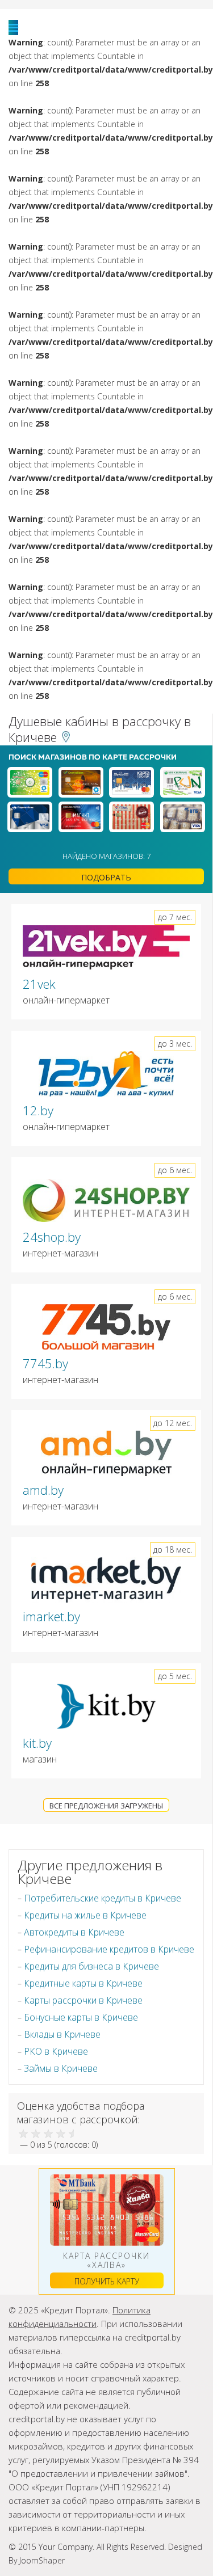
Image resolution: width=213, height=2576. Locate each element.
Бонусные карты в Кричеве (81, 2017)
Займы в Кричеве (61, 2068)
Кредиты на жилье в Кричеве (85, 1915)
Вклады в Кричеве (62, 2034)
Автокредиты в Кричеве (74, 1932)
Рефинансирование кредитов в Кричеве (109, 1949)
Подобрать (106, 877)
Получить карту (107, 2281)
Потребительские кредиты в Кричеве (103, 1898)
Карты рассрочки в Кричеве (83, 2000)
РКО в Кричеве (56, 2051)
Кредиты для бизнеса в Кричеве (91, 1966)
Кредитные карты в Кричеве (83, 1983)
